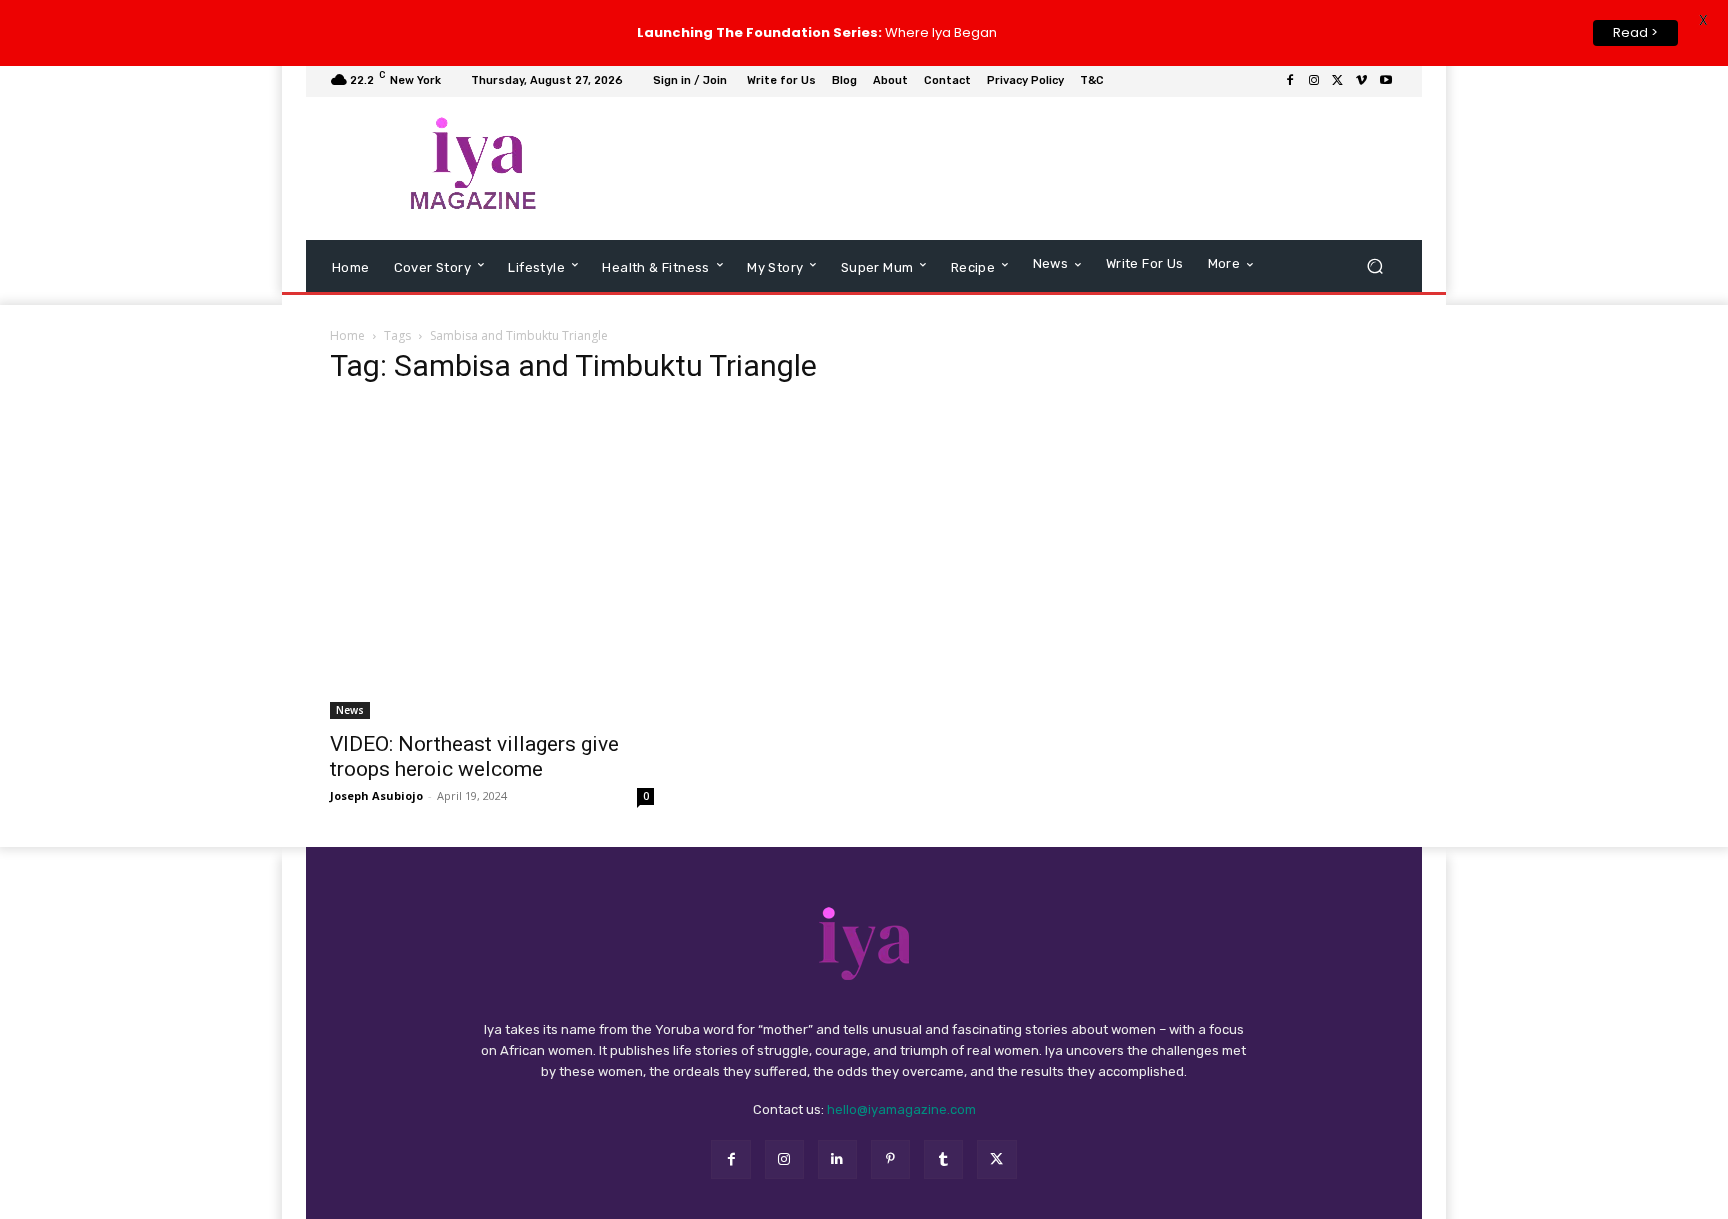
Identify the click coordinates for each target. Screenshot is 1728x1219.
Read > (1635, 32)
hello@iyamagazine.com (901, 1111)
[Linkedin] (837, 1160)
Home (347, 336)
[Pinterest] (890, 1160)
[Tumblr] (943, 1160)
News (350, 711)
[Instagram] (1314, 82)
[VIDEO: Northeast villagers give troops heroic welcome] (492, 562)
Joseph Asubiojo (376, 796)
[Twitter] (1338, 82)
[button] (1374, 266)
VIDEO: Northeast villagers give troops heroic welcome (474, 757)
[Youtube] (1386, 82)
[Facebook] (1290, 82)
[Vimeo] (1362, 82)
